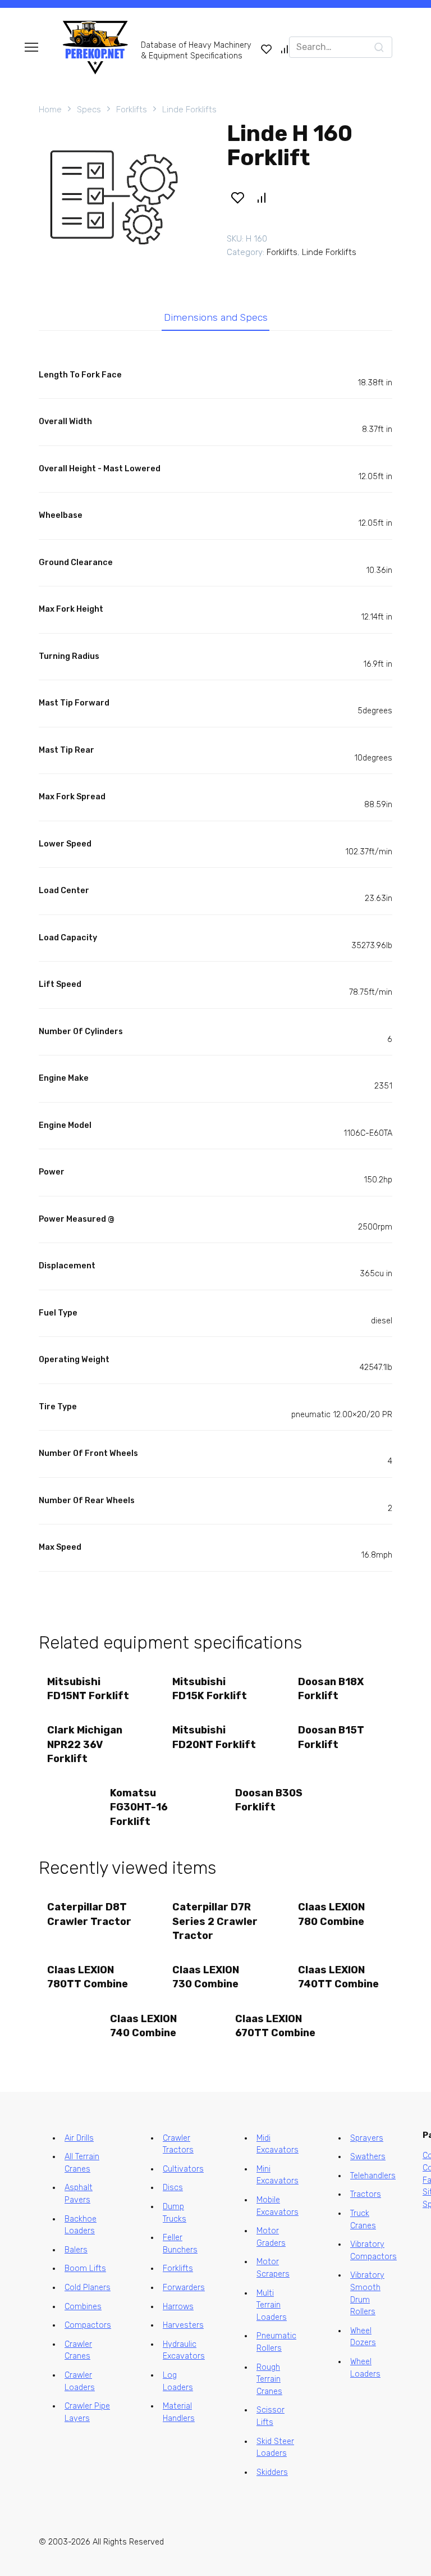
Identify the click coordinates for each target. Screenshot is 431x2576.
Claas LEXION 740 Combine (143, 2026)
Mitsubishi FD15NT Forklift (88, 1689)
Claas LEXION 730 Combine (206, 1977)
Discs (173, 2188)
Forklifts (132, 110)
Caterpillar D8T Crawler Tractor (89, 1914)
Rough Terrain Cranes (269, 2379)
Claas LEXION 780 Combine (331, 1914)
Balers (76, 2250)
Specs (89, 110)
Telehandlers (373, 2176)
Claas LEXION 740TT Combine (338, 1977)
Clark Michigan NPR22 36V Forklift (85, 1744)
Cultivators (183, 2169)
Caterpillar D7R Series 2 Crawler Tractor (215, 1921)
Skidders (272, 2472)
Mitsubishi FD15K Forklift (210, 1689)
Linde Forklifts (189, 110)
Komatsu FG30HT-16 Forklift (139, 1807)
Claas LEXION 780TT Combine (88, 1977)
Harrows (178, 2307)
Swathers (368, 2157)
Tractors (366, 2194)
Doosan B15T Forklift (331, 1737)
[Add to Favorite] (237, 198)
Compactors (88, 2325)
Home (50, 110)
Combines (83, 2307)
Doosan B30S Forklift (269, 1800)
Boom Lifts (85, 2268)
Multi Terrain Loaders (272, 2305)
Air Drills (79, 2138)
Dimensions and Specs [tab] (216, 317)
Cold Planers (88, 2288)
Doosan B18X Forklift (331, 1689)
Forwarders (184, 2288)
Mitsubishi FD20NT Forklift (214, 1737)
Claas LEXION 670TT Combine (275, 2026)
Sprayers (367, 2138)
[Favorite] (267, 49)
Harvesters (183, 2325)
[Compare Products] (285, 49)
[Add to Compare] (262, 198)
